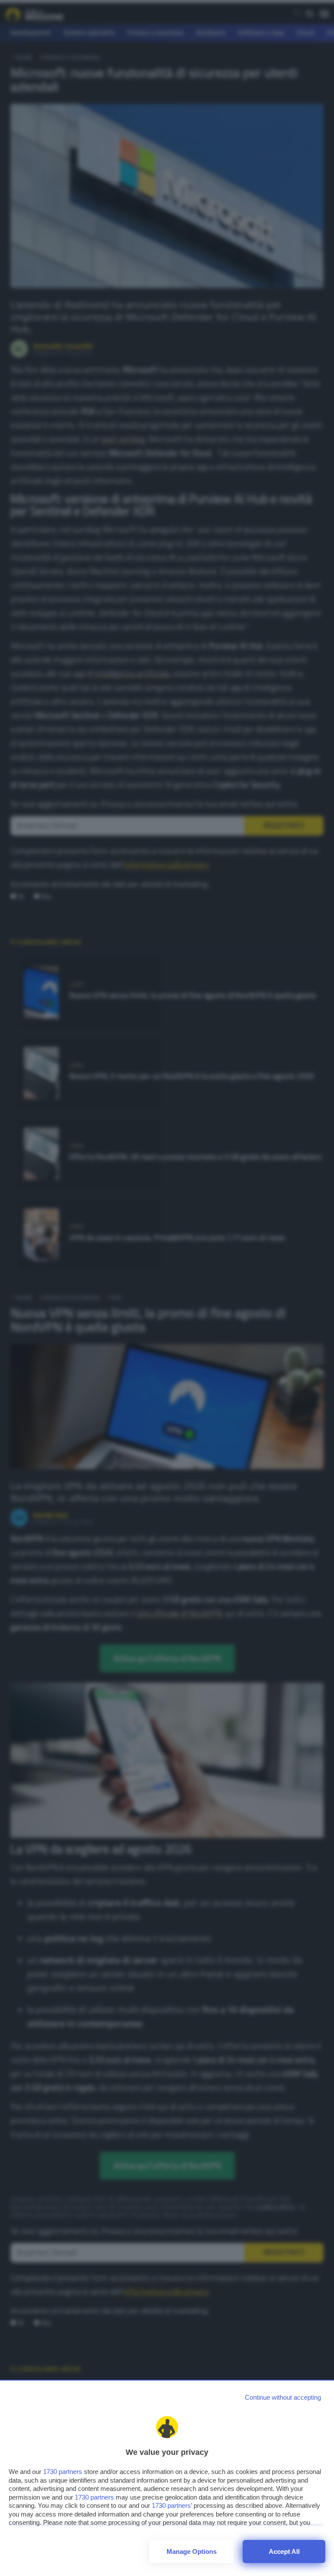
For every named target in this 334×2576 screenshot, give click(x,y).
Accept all (284, 2551)
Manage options (192, 2551)
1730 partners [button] (63, 2472)
